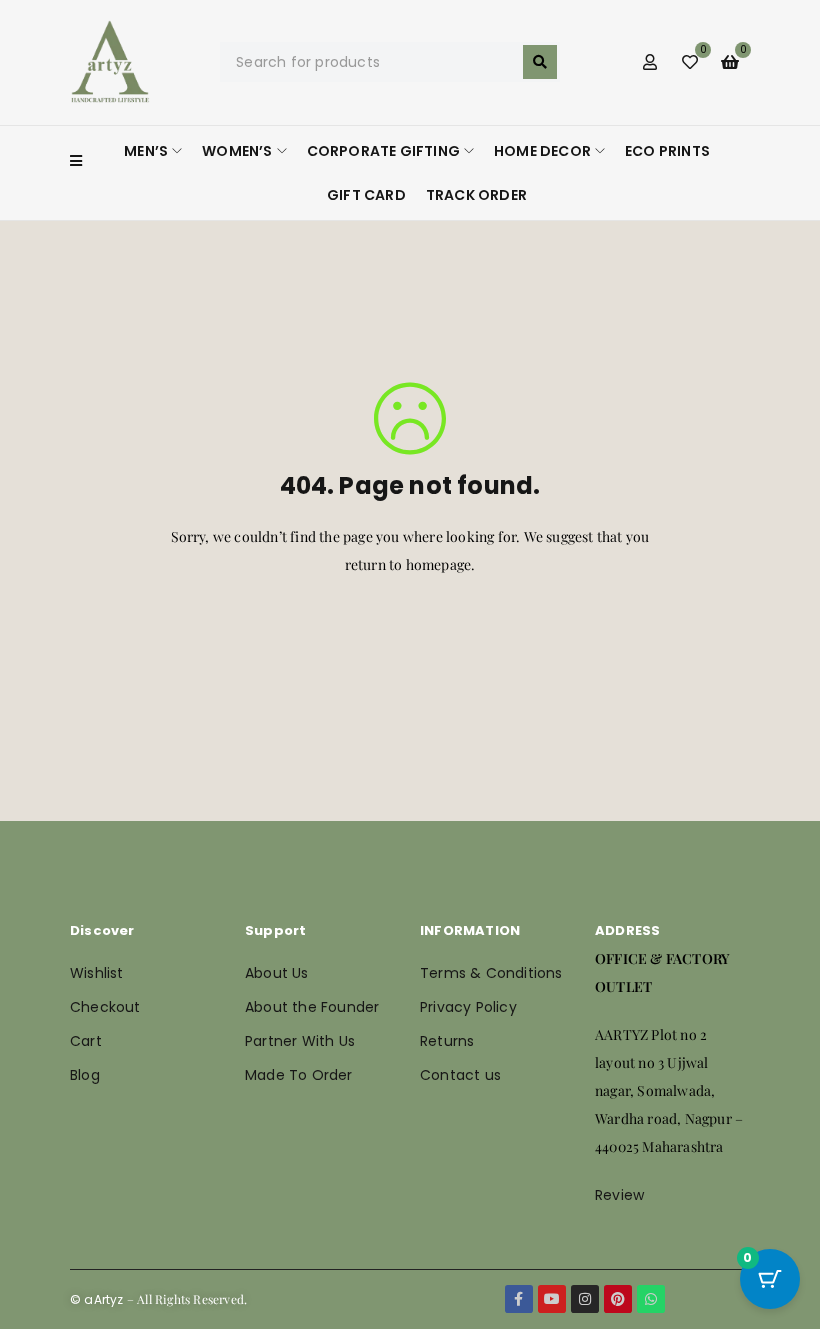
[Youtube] (552, 1299)
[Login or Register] (650, 62)
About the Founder (312, 1007)
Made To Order (299, 1075)
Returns (447, 1041)
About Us (277, 973)
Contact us (460, 1075)
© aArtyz (97, 1299)
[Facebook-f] (519, 1299)
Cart (86, 1041)
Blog (85, 1075)
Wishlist (97, 973)
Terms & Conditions (491, 973)
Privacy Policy (468, 1007)
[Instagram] (585, 1299)
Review (619, 1195)
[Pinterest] (618, 1299)
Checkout (105, 1007)
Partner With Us (300, 1041)
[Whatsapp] (651, 1299)
